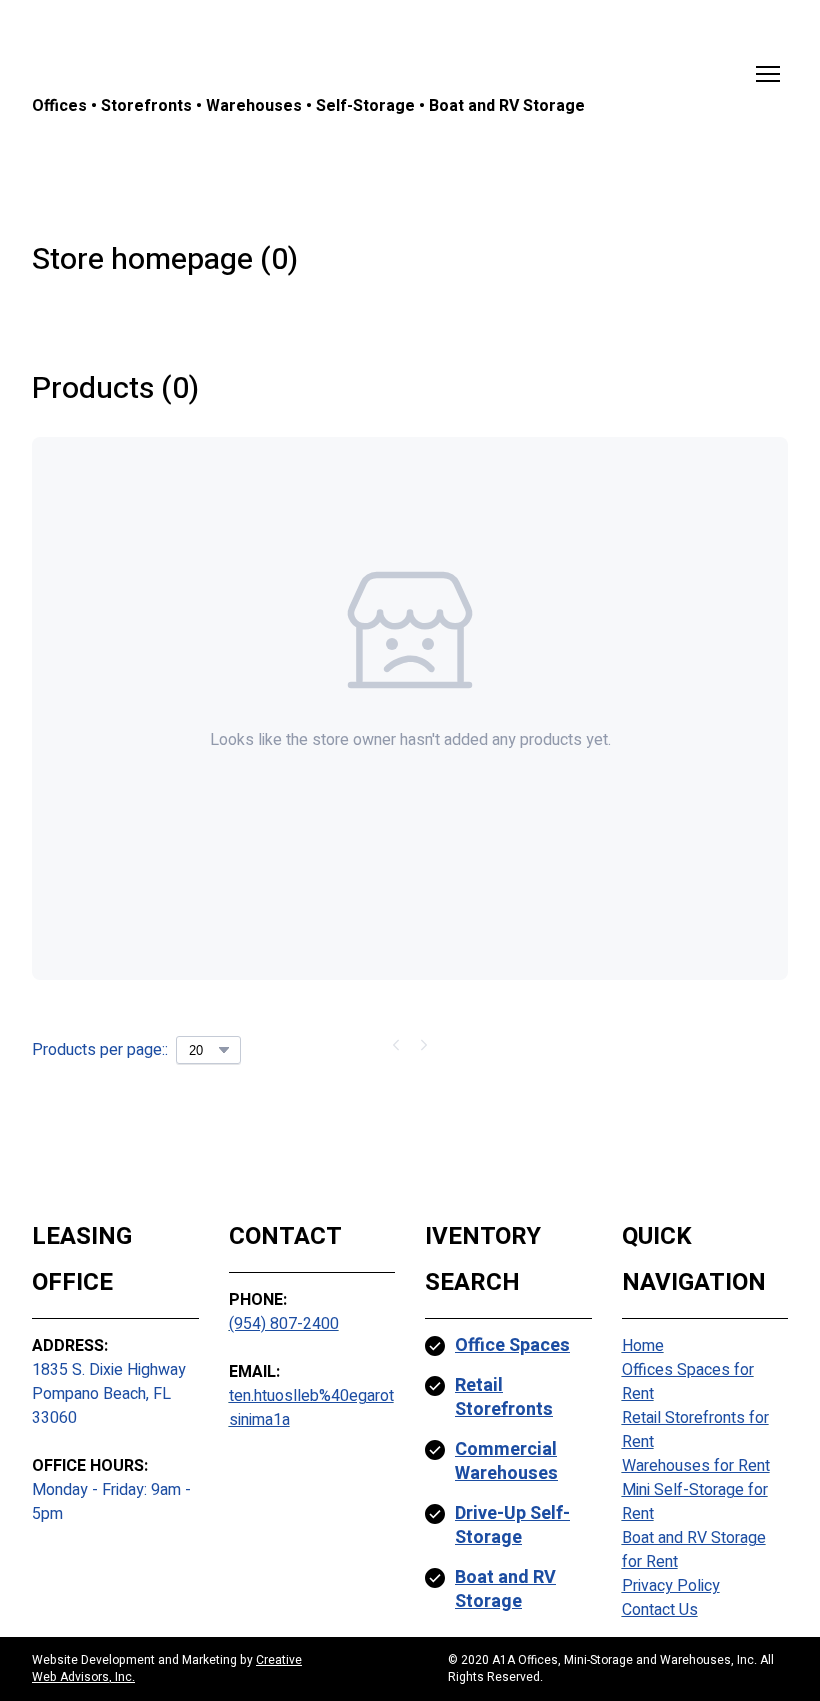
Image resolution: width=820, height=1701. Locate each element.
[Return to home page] (308, 58)
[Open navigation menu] (768, 74)
